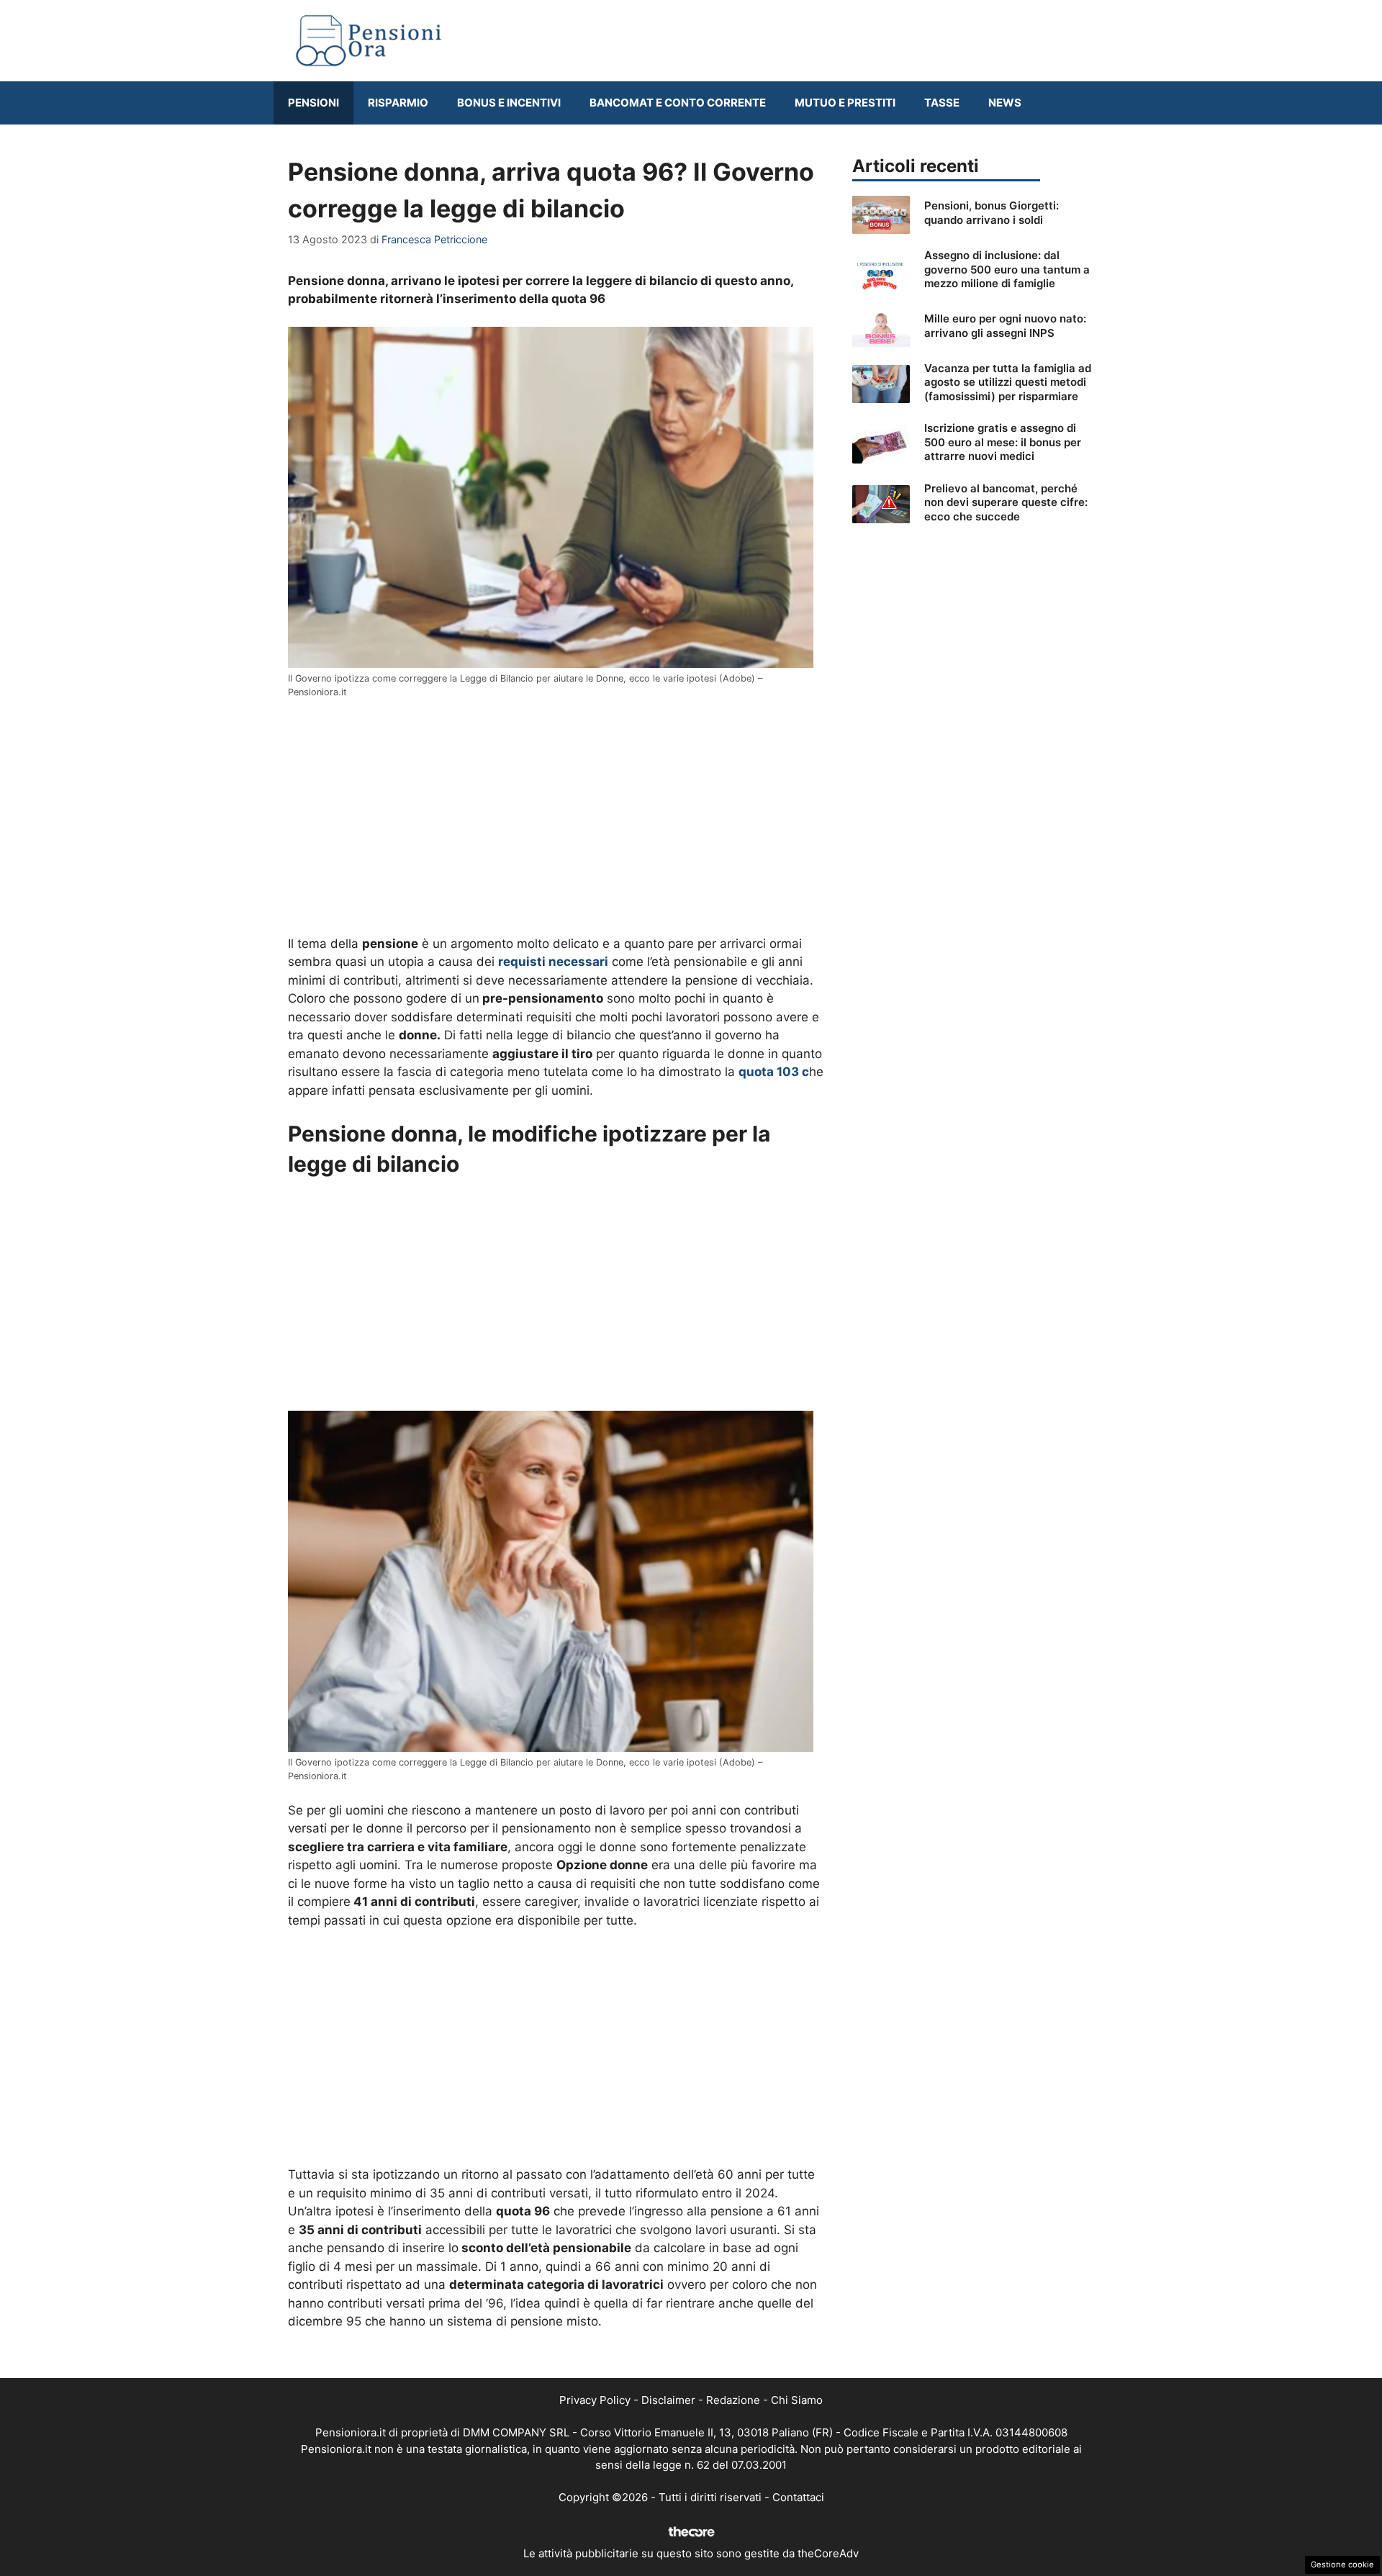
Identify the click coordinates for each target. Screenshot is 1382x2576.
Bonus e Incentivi (509, 103)
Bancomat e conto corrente (678, 103)
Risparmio (398, 103)
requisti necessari (553, 962)
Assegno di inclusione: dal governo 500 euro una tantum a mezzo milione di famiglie (1007, 269)
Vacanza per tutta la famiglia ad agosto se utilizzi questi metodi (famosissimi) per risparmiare (1008, 382)
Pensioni (313, 103)
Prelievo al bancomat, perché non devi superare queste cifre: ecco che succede (1006, 502)
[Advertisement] (556, 818)
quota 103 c (774, 1072)
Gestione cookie (1342, 2564)
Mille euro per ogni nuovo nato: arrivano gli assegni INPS (1005, 326)
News (1005, 103)
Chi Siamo (797, 2400)
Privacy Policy (595, 2400)
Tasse (942, 103)
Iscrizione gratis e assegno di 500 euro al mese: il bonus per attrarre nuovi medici (1003, 442)
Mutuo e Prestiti (845, 103)
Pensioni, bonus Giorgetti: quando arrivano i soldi (992, 213)
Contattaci (798, 2497)
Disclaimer (668, 2400)
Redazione (733, 2400)
